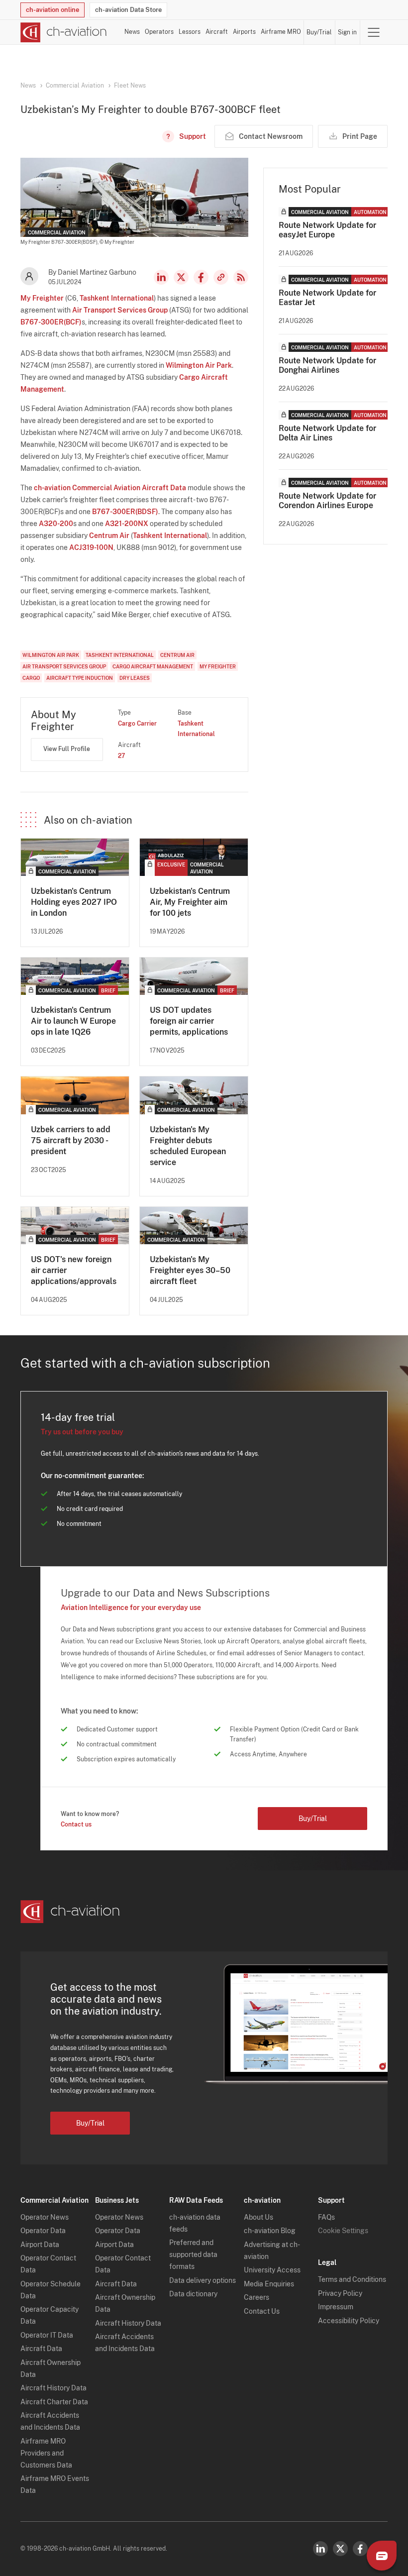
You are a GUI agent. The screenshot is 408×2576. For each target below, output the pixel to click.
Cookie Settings (343, 2231)
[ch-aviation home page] (64, 32)
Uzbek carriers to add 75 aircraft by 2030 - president (71, 1140)
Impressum (336, 2307)
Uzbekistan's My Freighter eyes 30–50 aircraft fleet (190, 1270)
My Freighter (42, 298)
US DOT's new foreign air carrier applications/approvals (74, 1270)
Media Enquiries (269, 2284)
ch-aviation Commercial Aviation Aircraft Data (110, 488)
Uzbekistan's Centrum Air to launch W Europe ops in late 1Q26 (73, 1021)
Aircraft (217, 32)
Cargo (31, 678)
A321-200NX (127, 524)
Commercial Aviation (75, 86)
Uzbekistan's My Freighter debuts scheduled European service (188, 1146)
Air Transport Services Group (120, 310)
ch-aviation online (52, 10)
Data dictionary (193, 2294)
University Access (272, 2270)
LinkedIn (161, 277)
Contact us (76, 1825)
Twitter (340, 2549)
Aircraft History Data (53, 2388)
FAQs (326, 2217)
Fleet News (130, 86)
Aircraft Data (41, 2349)
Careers (256, 2297)
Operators (159, 32)
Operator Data (43, 2231)
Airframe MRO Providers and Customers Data (46, 2453)
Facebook (201, 277)
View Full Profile (67, 749)
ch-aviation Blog (270, 2231)
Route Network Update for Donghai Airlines (327, 365)
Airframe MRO (281, 32)
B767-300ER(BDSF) (125, 512)
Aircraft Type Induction (80, 678)
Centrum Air (109, 536)
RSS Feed (241, 277)
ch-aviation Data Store (128, 10)
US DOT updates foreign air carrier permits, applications (189, 1021)
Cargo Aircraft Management (153, 666)
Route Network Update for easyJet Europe (327, 230)
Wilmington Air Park (199, 365)
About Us (258, 2217)
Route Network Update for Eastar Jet (327, 298)
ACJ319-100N (91, 547)
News (132, 32)
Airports (244, 32)
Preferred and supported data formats (193, 2254)
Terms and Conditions (352, 2279)
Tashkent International (117, 298)
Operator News (45, 2217)
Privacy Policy (340, 2293)
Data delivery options (203, 2280)
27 (121, 756)
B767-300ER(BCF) (51, 322)
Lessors (190, 32)
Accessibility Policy (349, 2321)
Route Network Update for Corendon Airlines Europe (327, 501)
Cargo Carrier (137, 724)
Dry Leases (135, 678)
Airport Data (40, 2245)
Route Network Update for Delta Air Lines (327, 433)
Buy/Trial (319, 32)
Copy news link (221, 277)
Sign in (347, 32)
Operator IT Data (47, 2335)
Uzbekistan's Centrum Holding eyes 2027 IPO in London (74, 902)
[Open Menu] (374, 32)
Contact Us (262, 2311)
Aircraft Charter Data (54, 2402)
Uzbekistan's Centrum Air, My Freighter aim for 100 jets (190, 902)
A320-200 (56, 524)
